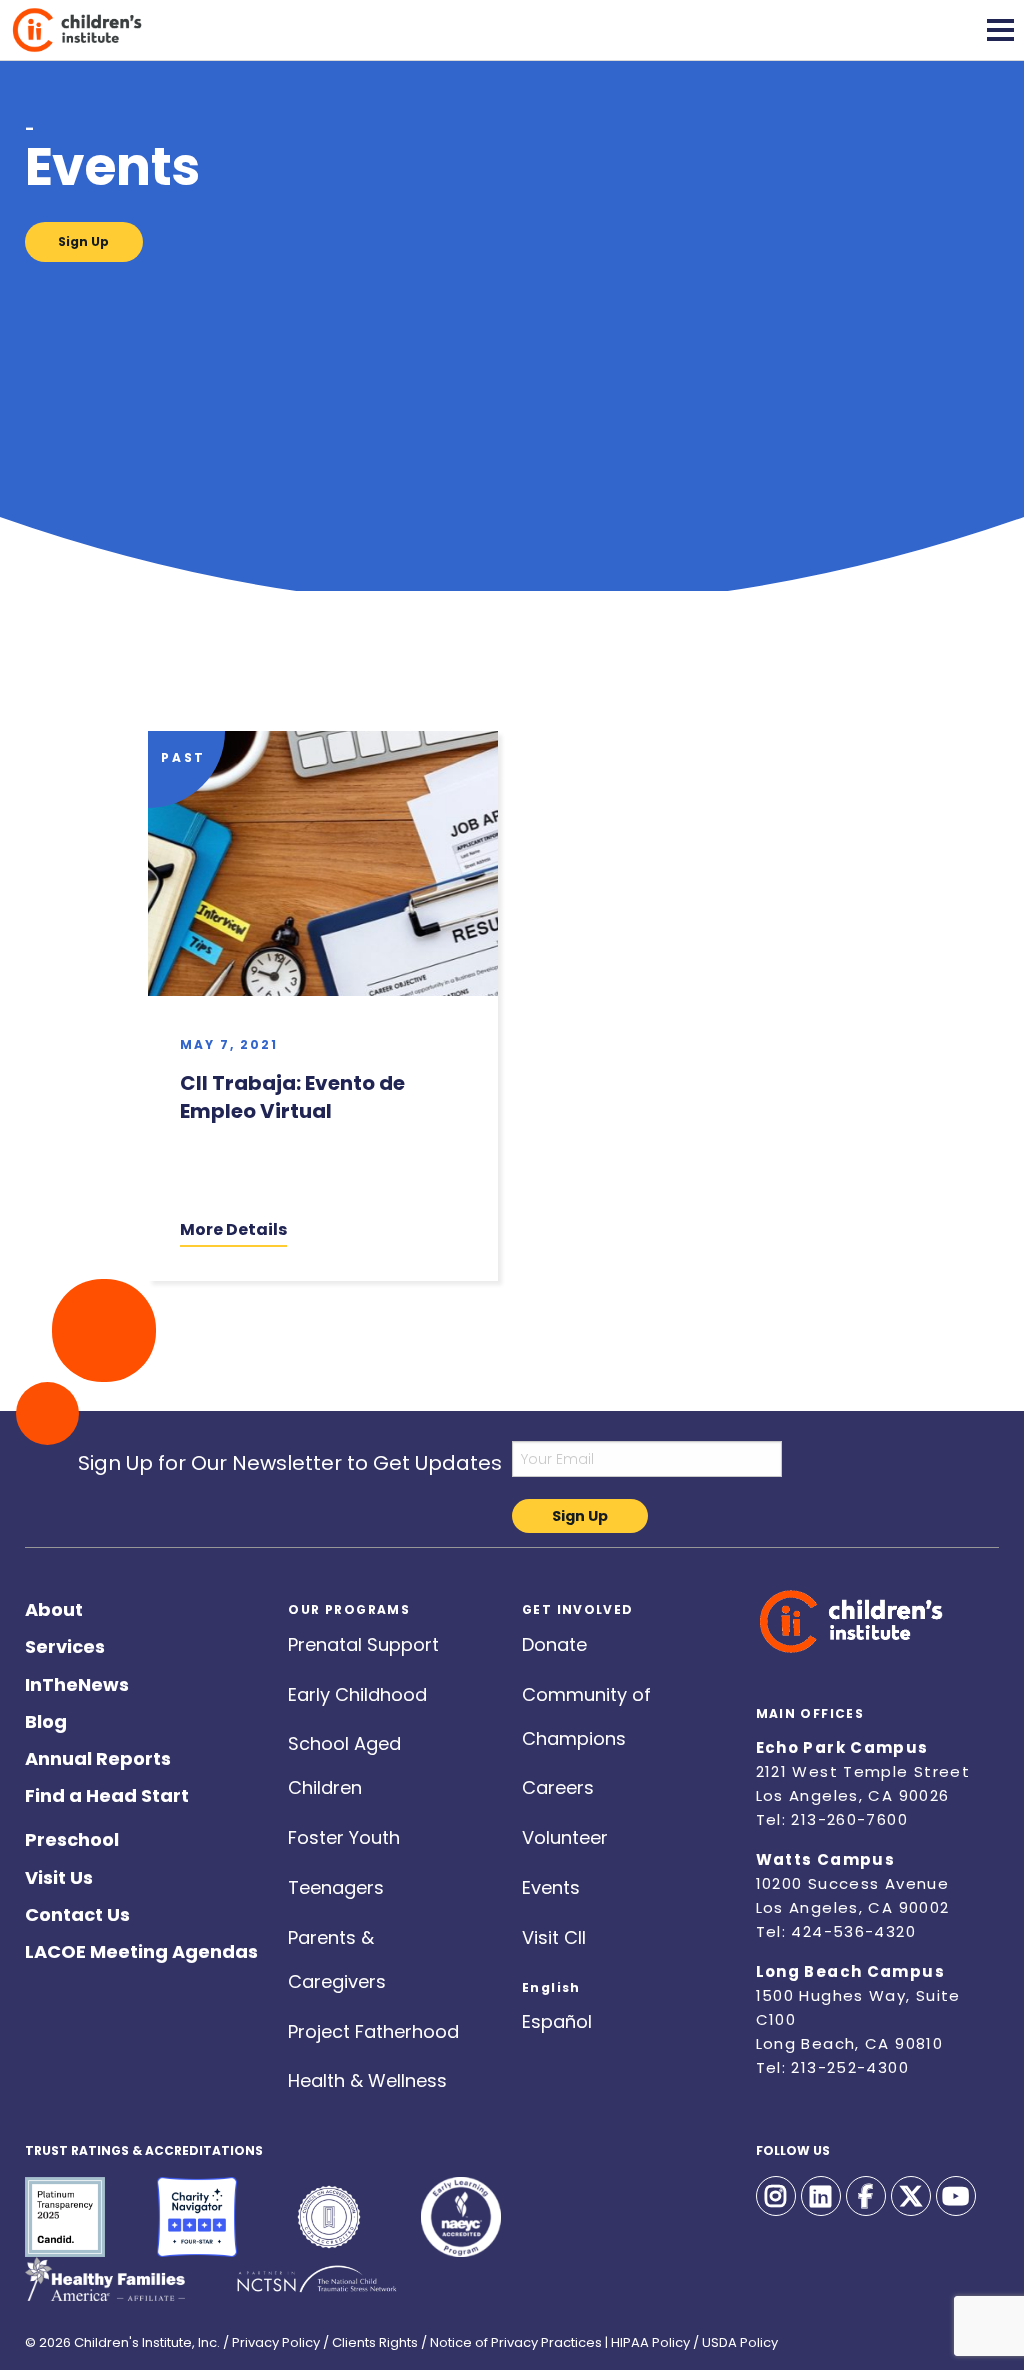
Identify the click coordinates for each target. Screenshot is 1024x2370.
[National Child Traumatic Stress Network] (317, 2279)
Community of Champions (586, 1690)
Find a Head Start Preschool (107, 1791)
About (54, 1605)
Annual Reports (98, 1754)
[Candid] (65, 2217)
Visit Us (59, 1873)
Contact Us (77, 1910)
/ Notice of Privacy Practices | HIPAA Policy (555, 2336)
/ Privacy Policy (271, 2336)
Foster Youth (344, 1833)
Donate (554, 1640)
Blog (46, 1717)
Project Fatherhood (373, 2027)
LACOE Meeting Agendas (141, 1947)
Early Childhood (357, 1690)
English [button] (551, 1981)
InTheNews (77, 1680)
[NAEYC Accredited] (461, 2217)
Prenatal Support (363, 1640)
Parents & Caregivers (337, 1933)
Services (65, 1642)
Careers (558, 1783)
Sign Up (83, 241)
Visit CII (554, 1933)
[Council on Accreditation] (329, 2217)
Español (557, 2017)
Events (551, 1883)
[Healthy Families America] (105, 2279)
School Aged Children (344, 1739)
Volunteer (565, 1833)
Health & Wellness (367, 2076)
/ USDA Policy (735, 2336)
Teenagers (336, 1883)
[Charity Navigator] (197, 2217)
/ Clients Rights (370, 2336)
